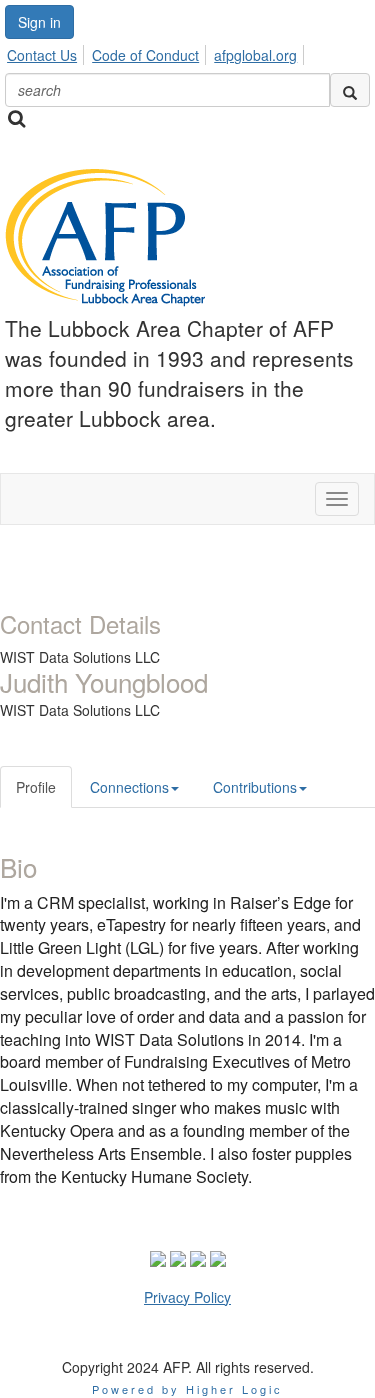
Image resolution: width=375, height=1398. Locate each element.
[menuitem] (47, 52)
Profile (36, 787)
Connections (129, 787)
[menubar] (157, 52)
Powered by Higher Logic (187, 1389)
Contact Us (42, 55)
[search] (350, 90)
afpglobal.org (255, 55)
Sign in (39, 22)
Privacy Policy (187, 1297)
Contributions (255, 787)
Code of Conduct (145, 55)
